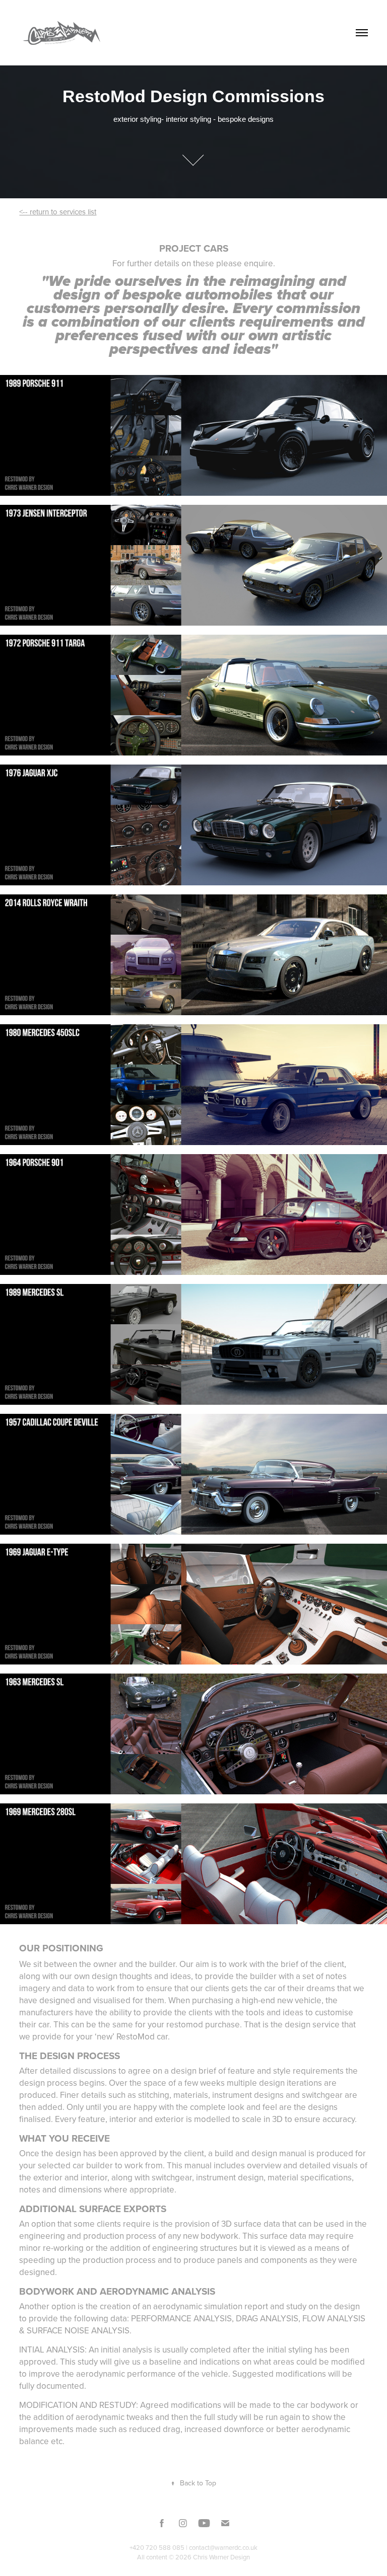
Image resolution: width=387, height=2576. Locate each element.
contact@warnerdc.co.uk (223, 2547)
